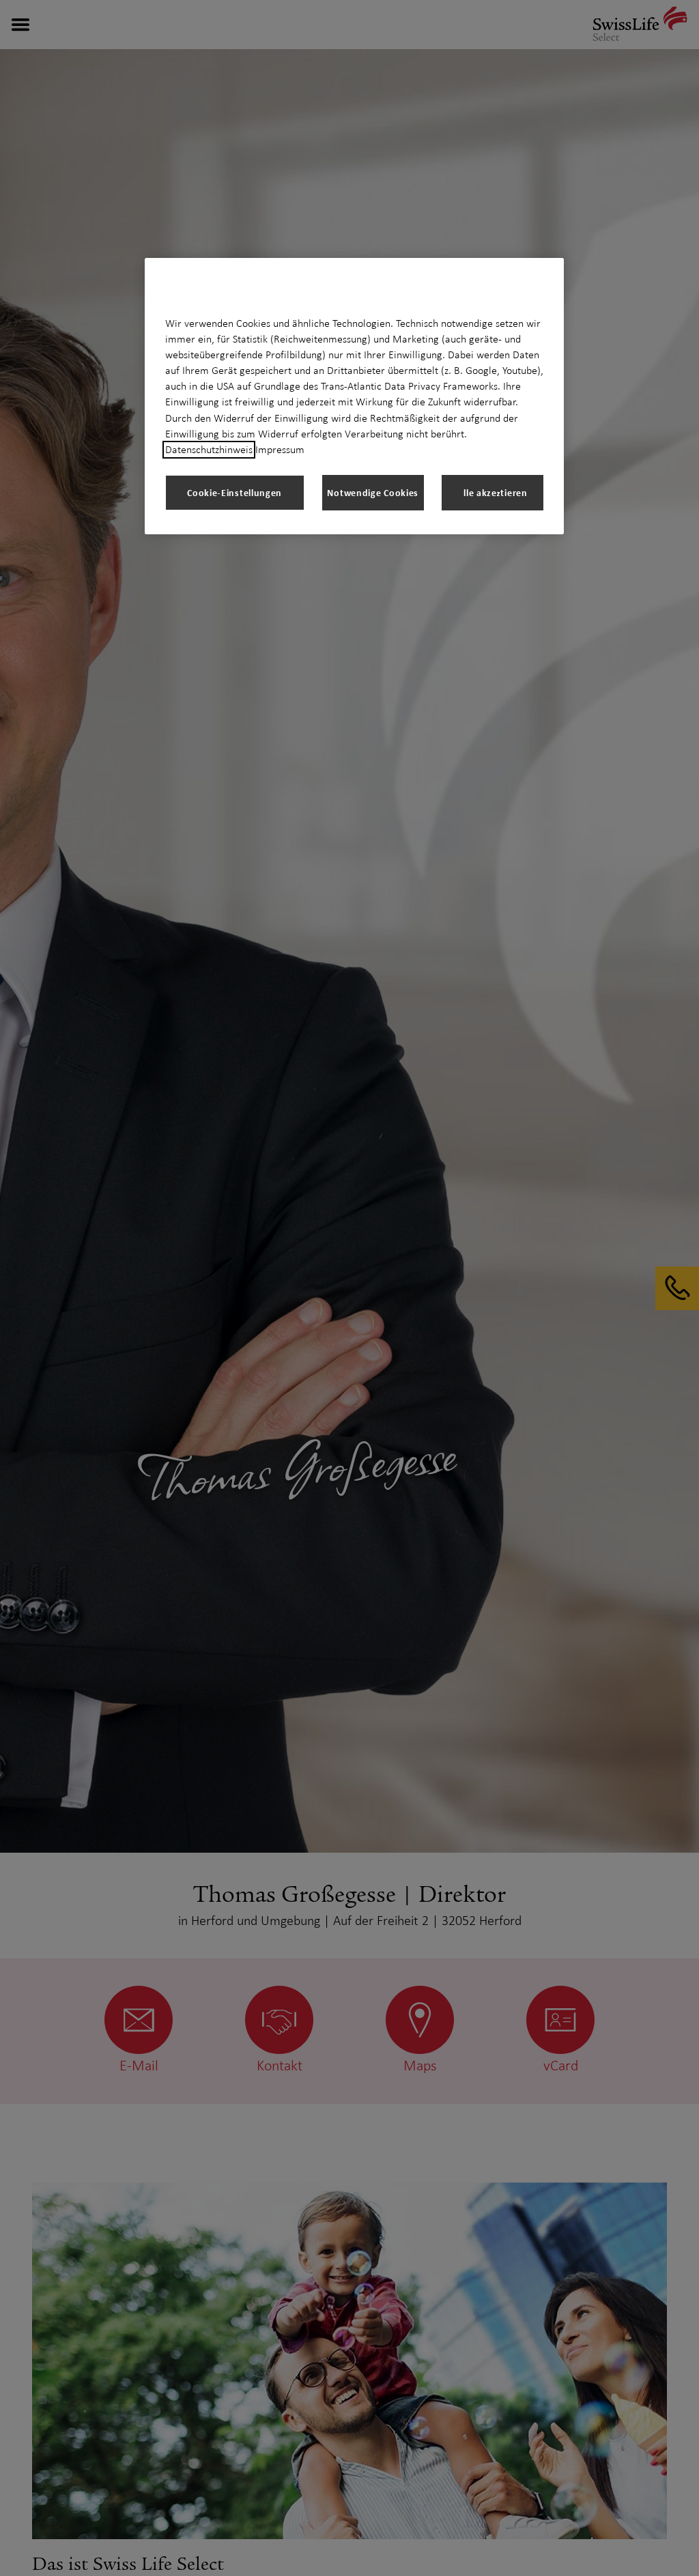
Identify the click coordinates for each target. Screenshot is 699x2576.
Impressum (280, 450)
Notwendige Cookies (373, 492)
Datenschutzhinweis (209, 450)
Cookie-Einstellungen (234, 492)
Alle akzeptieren (492, 492)
